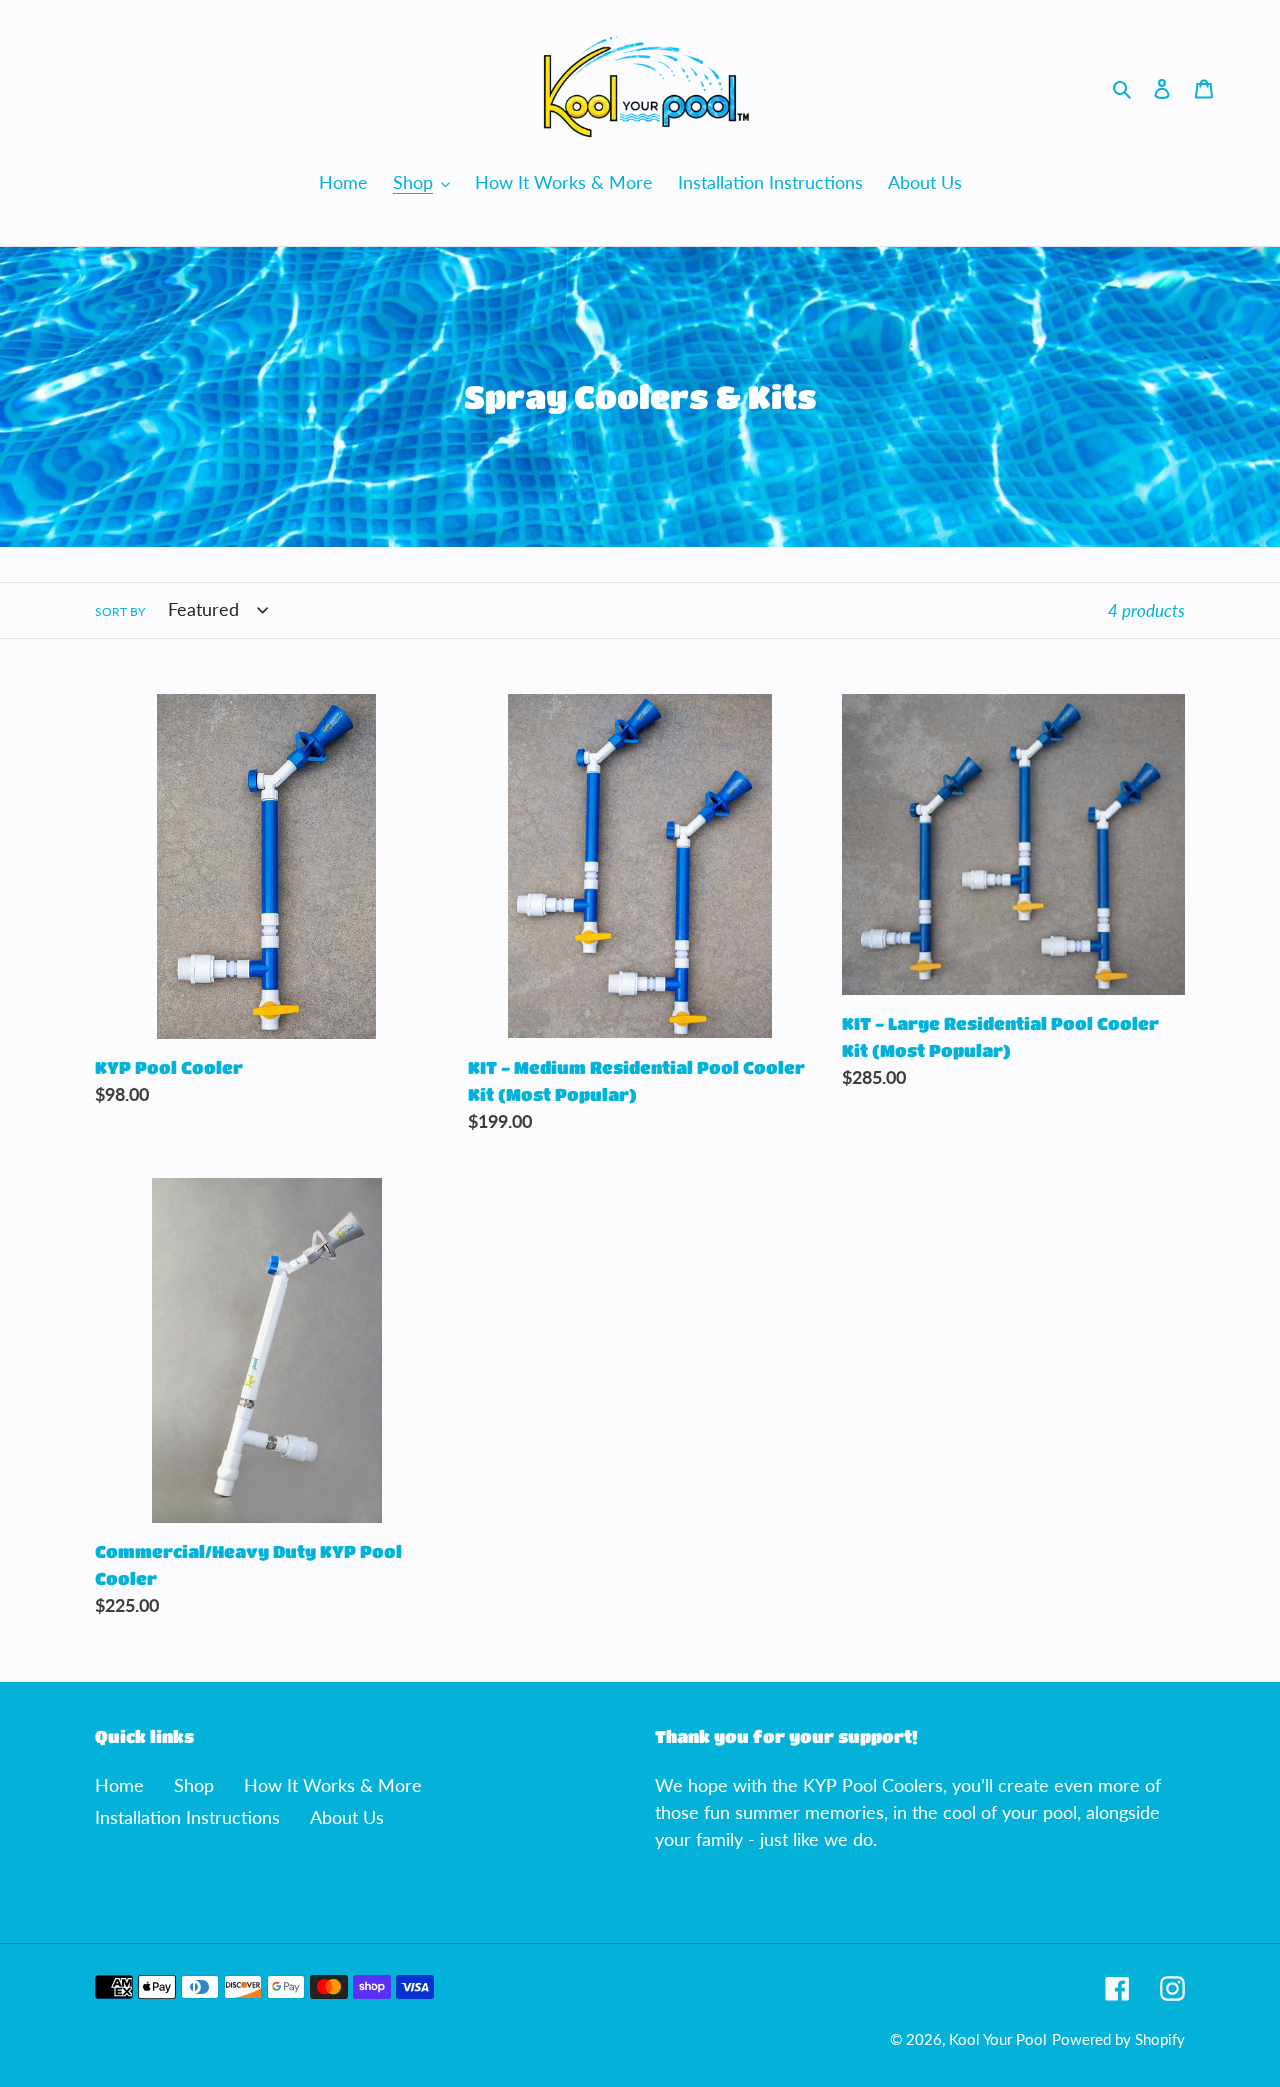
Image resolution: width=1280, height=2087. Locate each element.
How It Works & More (333, 1785)
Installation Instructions (187, 1817)
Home (119, 1785)
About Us (347, 1817)
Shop (194, 1785)
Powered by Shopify (1118, 2039)
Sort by (120, 611)
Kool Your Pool (998, 2039)
